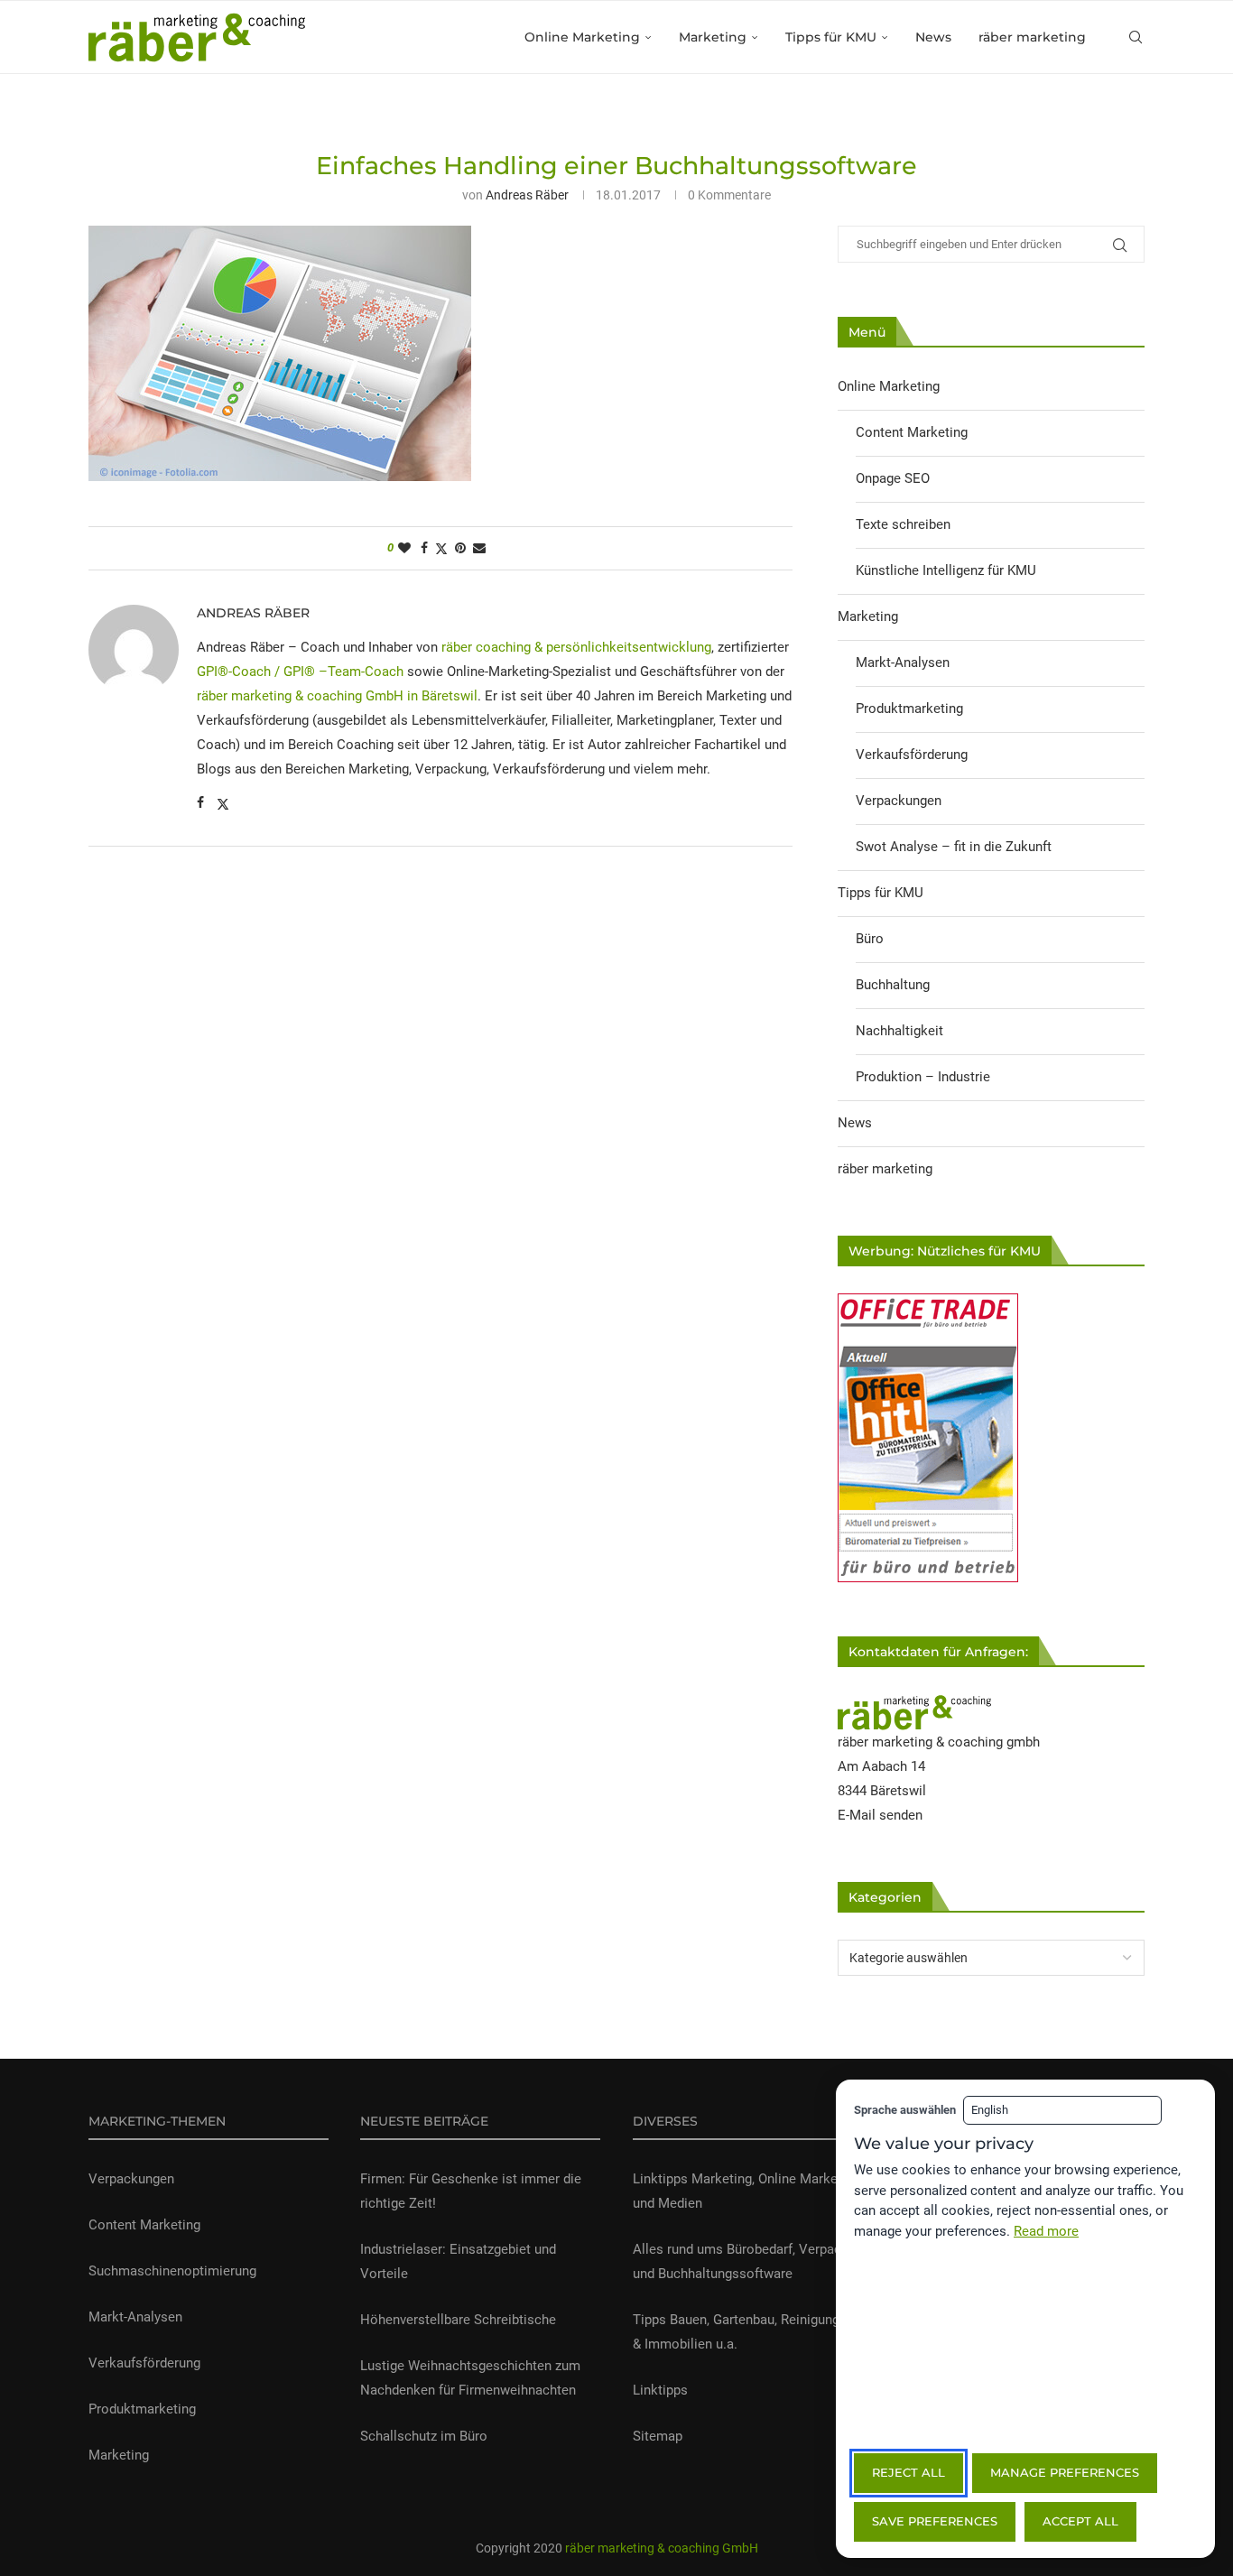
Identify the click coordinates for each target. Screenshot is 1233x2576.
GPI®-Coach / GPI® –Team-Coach (300, 672)
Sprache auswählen (905, 2110)
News (933, 37)
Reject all (909, 2472)
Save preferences (935, 2521)
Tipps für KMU (831, 37)
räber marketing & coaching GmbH (660, 2548)
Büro (870, 939)
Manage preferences (1065, 2472)
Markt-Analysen (903, 663)
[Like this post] (404, 548)
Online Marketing (582, 37)
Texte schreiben (903, 524)
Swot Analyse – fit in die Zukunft (954, 847)
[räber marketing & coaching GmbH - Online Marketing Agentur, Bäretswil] (914, 1706)
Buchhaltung (893, 985)
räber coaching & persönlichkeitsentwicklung (576, 647)
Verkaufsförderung (912, 755)
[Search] (1136, 37)
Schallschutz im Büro (424, 2436)
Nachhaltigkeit (899, 1031)
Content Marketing (912, 432)
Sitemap (658, 2436)
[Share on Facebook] (424, 548)
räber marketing (1032, 37)
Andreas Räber (527, 195)
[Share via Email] (479, 548)
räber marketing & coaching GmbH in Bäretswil (337, 696)
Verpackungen (899, 801)
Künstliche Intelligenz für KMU (946, 570)
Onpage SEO (893, 478)
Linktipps (660, 2390)
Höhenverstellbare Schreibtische (458, 2320)
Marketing (713, 37)
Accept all (1080, 2521)
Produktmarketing (909, 709)
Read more (1046, 2231)
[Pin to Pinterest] (460, 548)
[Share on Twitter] (441, 548)
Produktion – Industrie (923, 1077)
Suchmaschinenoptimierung (172, 2271)
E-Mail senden (880, 1815)
